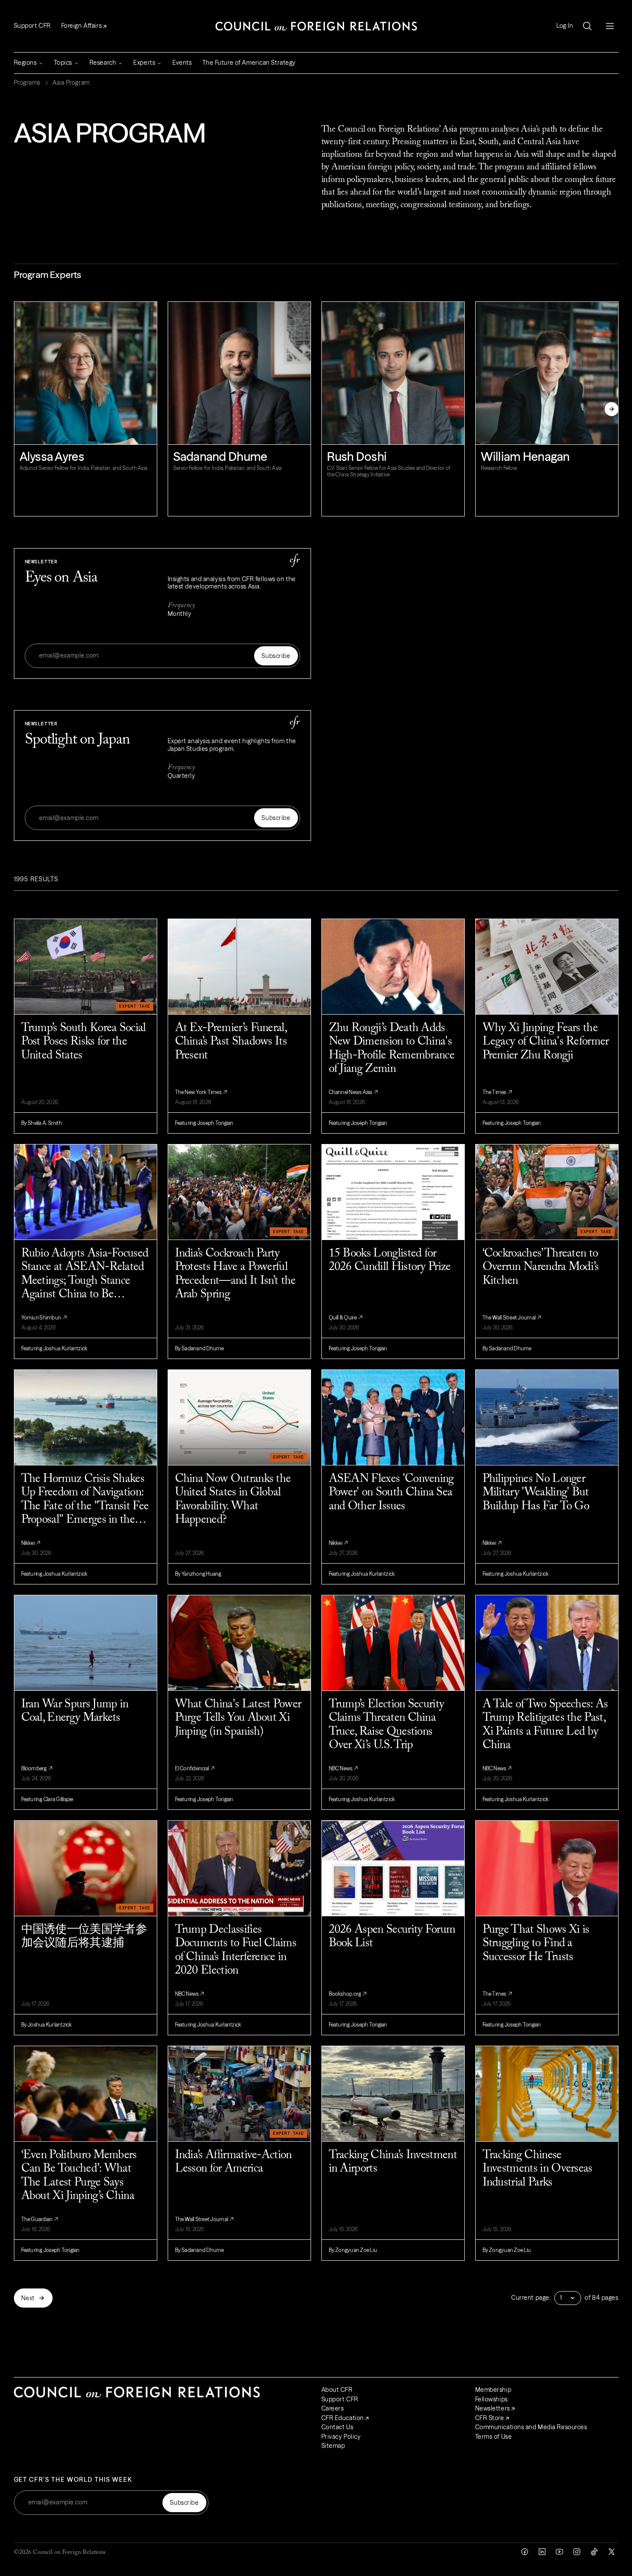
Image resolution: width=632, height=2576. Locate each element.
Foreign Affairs (81, 26)
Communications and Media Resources (531, 2427)
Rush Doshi (357, 456)
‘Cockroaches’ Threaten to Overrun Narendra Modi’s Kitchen (541, 1267)
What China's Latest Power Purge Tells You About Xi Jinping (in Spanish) (238, 1718)
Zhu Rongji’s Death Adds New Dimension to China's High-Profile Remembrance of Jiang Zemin (392, 1049)
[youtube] (559, 2552)
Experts (144, 63)
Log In (565, 26)
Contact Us (338, 2427)
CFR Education (343, 2418)
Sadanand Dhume (220, 456)
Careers (333, 2408)
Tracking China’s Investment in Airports (393, 2162)
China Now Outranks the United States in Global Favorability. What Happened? (233, 1500)
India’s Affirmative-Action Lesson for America (233, 2162)
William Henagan (525, 456)
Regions (25, 63)
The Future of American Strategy (249, 63)
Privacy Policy (341, 2437)
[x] (612, 2552)
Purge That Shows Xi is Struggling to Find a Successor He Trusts (536, 1944)
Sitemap (333, 2446)
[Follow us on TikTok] (594, 2552)
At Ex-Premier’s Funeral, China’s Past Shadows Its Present (231, 1042)
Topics (63, 63)
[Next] (612, 409)
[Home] (316, 26)
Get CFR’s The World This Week (73, 2480)
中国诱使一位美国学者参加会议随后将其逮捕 (84, 1937)
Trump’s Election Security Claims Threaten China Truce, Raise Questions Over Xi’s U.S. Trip (387, 1725)
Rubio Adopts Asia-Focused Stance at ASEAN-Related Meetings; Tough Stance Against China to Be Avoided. (85, 1275)
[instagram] (577, 2552)
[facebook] (525, 2552)
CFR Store (490, 2418)
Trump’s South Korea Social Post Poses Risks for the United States (84, 1042)
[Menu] (610, 26)
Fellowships (491, 2399)
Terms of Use (494, 2437)
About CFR (337, 2390)
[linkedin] (542, 2552)
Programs (27, 83)
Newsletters (493, 2408)
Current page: (531, 2298)
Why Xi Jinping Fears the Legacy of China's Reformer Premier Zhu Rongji (546, 1042)
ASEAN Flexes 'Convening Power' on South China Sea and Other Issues (391, 1493)
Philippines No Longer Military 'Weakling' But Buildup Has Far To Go (536, 1493)
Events (182, 63)
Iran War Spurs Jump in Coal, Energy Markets (75, 1711)
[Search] (587, 26)
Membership (493, 2390)
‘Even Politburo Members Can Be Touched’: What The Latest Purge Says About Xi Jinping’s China (79, 2176)
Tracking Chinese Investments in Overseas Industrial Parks (538, 2169)
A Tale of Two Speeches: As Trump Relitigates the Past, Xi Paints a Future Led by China (545, 1725)
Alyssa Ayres (52, 456)
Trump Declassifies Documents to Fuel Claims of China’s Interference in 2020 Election (236, 1951)
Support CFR (32, 26)
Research (103, 63)
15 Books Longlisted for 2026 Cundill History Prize (390, 1261)
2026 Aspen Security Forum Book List (392, 1937)
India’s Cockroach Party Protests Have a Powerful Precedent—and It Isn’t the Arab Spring (235, 1274)
